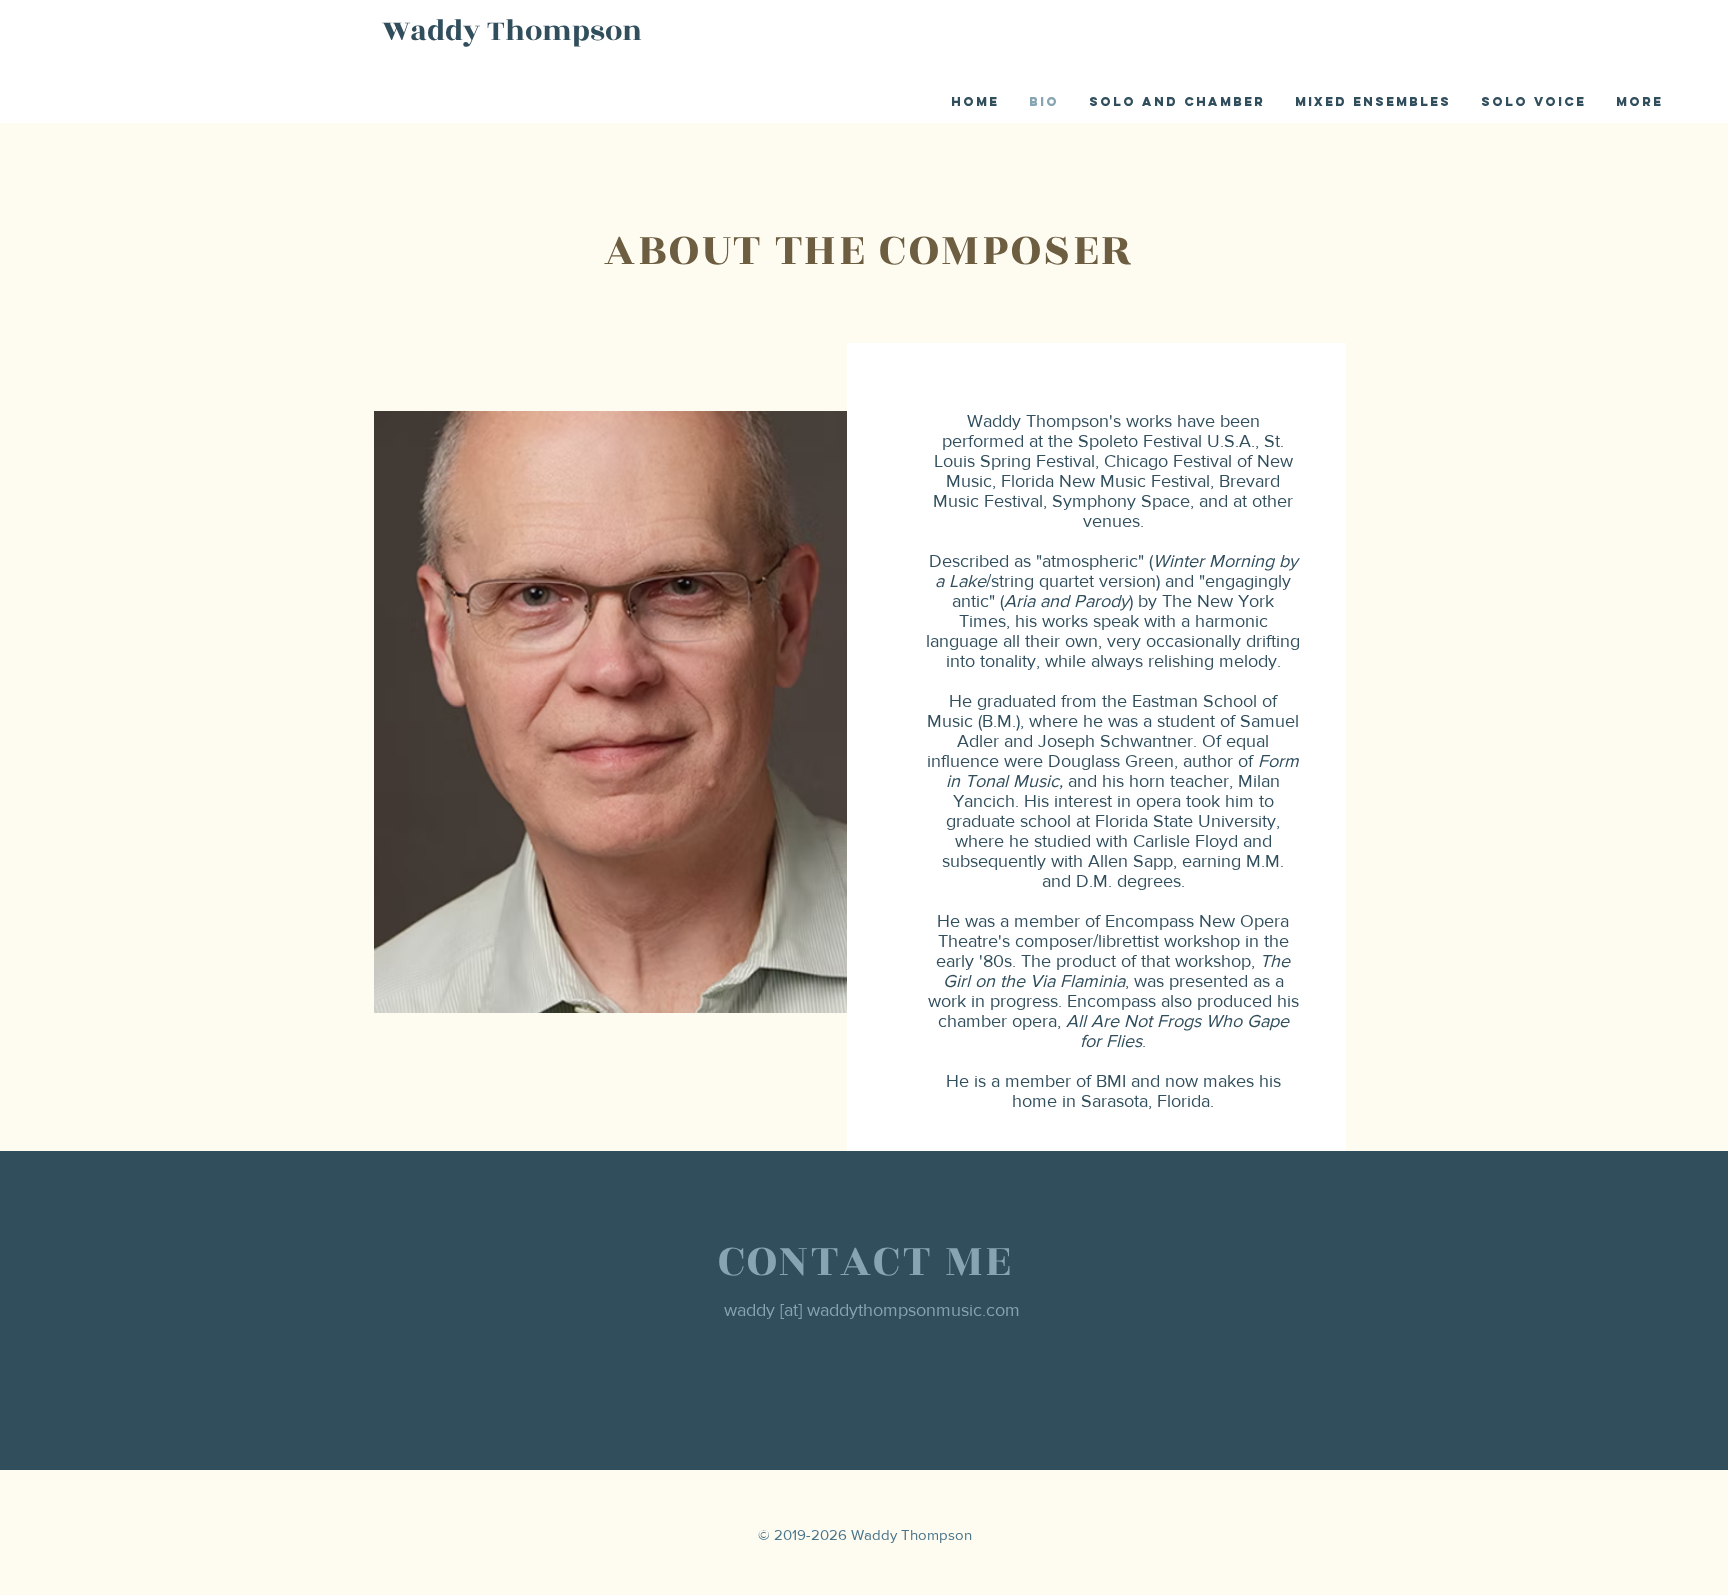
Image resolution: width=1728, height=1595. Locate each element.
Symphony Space (1121, 501)
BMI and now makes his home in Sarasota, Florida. (1146, 1091)
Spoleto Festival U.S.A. (1166, 441)
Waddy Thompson (512, 31)
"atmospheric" (1090, 561)
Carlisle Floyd (1185, 841)
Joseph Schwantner (1115, 741)
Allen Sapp (1130, 861)
